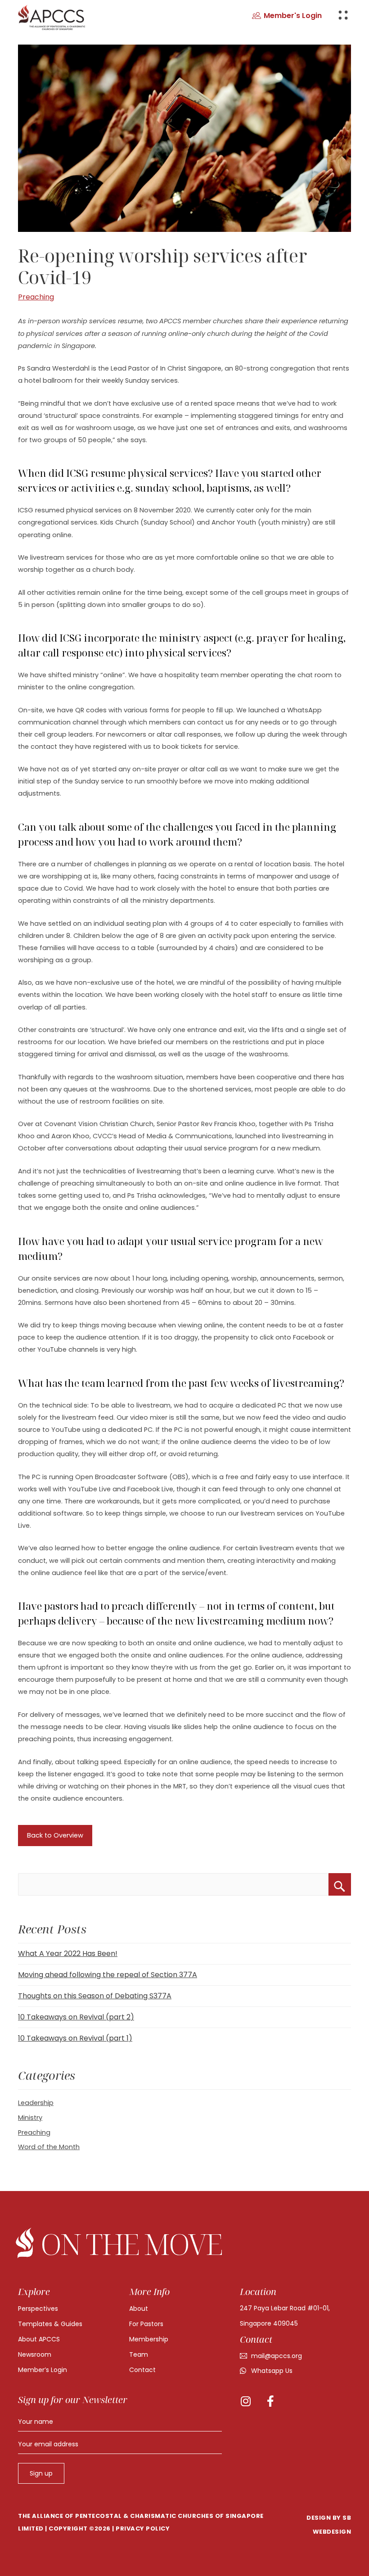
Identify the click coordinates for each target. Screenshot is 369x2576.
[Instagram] (245, 2401)
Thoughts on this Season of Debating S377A (95, 1996)
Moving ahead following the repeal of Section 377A (108, 1975)
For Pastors (146, 2324)
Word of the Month (49, 2147)
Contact (142, 2370)
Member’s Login (43, 2370)
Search (340, 1884)
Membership (149, 2339)
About (139, 2309)
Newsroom (35, 2354)
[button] (287, 16)
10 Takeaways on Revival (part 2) (76, 2017)
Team (139, 2354)
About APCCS (39, 2339)
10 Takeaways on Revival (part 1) (75, 2038)
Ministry (30, 2118)
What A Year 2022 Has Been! (68, 1954)
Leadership (36, 2103)
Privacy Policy (143, 2528)
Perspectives (38, 2309)
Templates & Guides (50, 2324)
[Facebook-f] (270, 2401)
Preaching (36, 297)
